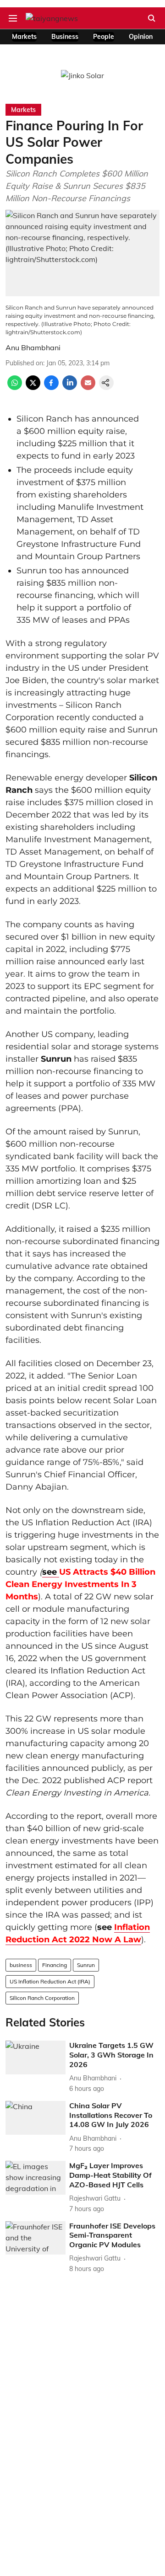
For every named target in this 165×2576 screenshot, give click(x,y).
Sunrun (86, 1965)
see (51, 1572)
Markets (24, 37)
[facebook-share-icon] (51, 387)
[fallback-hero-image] (36, 2058)
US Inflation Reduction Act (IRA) (50, 1981)
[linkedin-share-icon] (70, 387)
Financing (55, 1965)
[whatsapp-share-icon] (15, 387)
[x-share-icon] (33, 387)
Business (65, 37)
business (21, 1965)
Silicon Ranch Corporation (42, 1998)
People (104, 37)
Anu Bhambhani (33, 347)
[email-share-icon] (88, 387)
